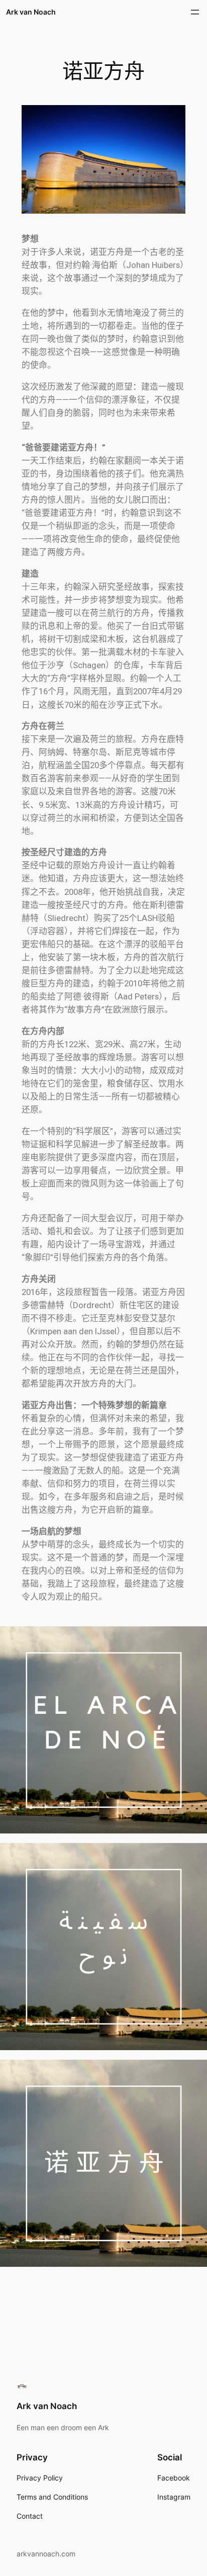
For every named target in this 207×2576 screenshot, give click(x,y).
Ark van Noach (31, 12)
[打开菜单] (195, 12)
